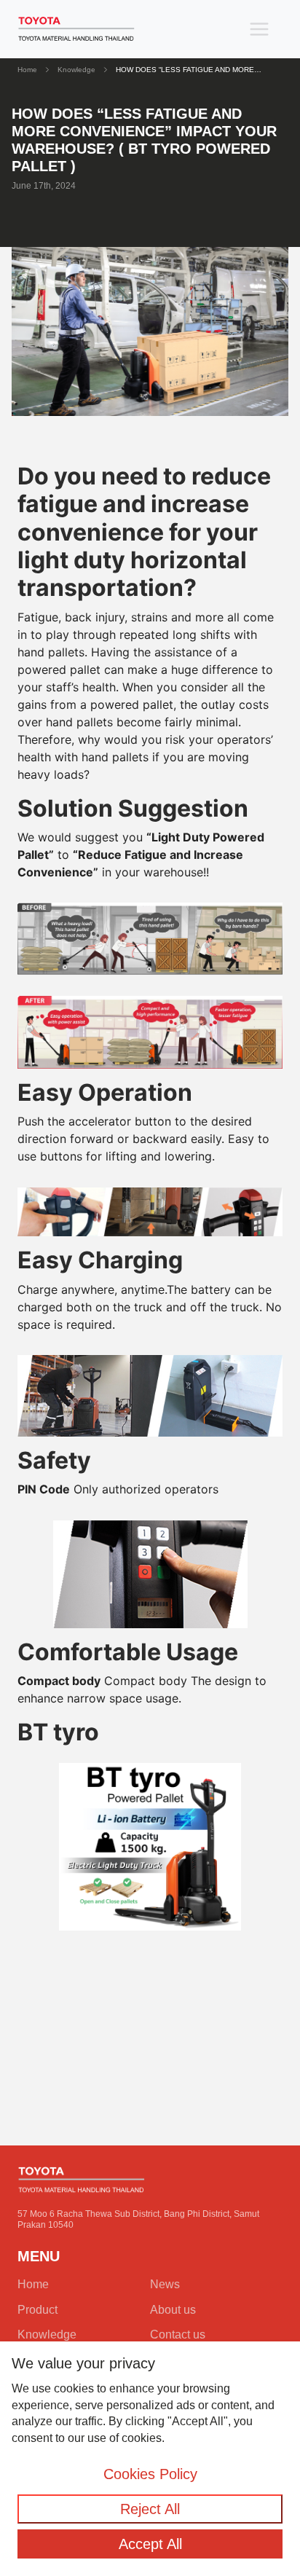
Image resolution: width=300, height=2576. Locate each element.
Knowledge (76, 70)
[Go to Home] (76, 29)
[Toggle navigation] (259, 29)
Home (27, 70)
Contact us (178, 2334)
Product (37, 2310)
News (165, 2284)
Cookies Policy (150, 2474)
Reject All (150, 2509)
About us (173, 2310)
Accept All (150, 2544)
